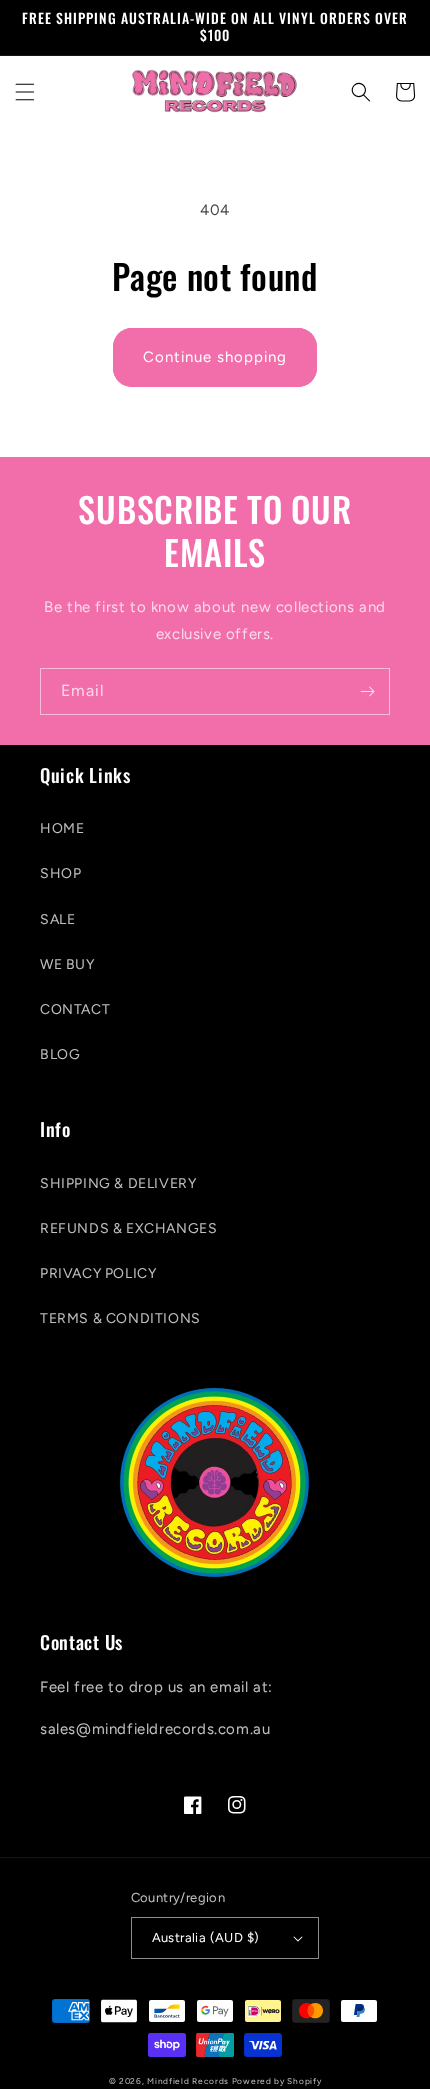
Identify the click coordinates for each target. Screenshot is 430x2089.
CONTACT (75, 1009)
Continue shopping (215, 357)
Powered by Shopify (277, 2081)
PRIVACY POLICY (98, 1273)
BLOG (60, 1054)
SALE (57, 919)
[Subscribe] (367, 691)
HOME (62, 828)
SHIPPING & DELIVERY (118, 1183)
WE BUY (67, 964)
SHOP (60, 873)
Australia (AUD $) (206, 1937)
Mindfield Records (188, 2081)
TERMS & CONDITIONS (120, 1318)
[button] (25, 92)
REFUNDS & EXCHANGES (128, 1228)
